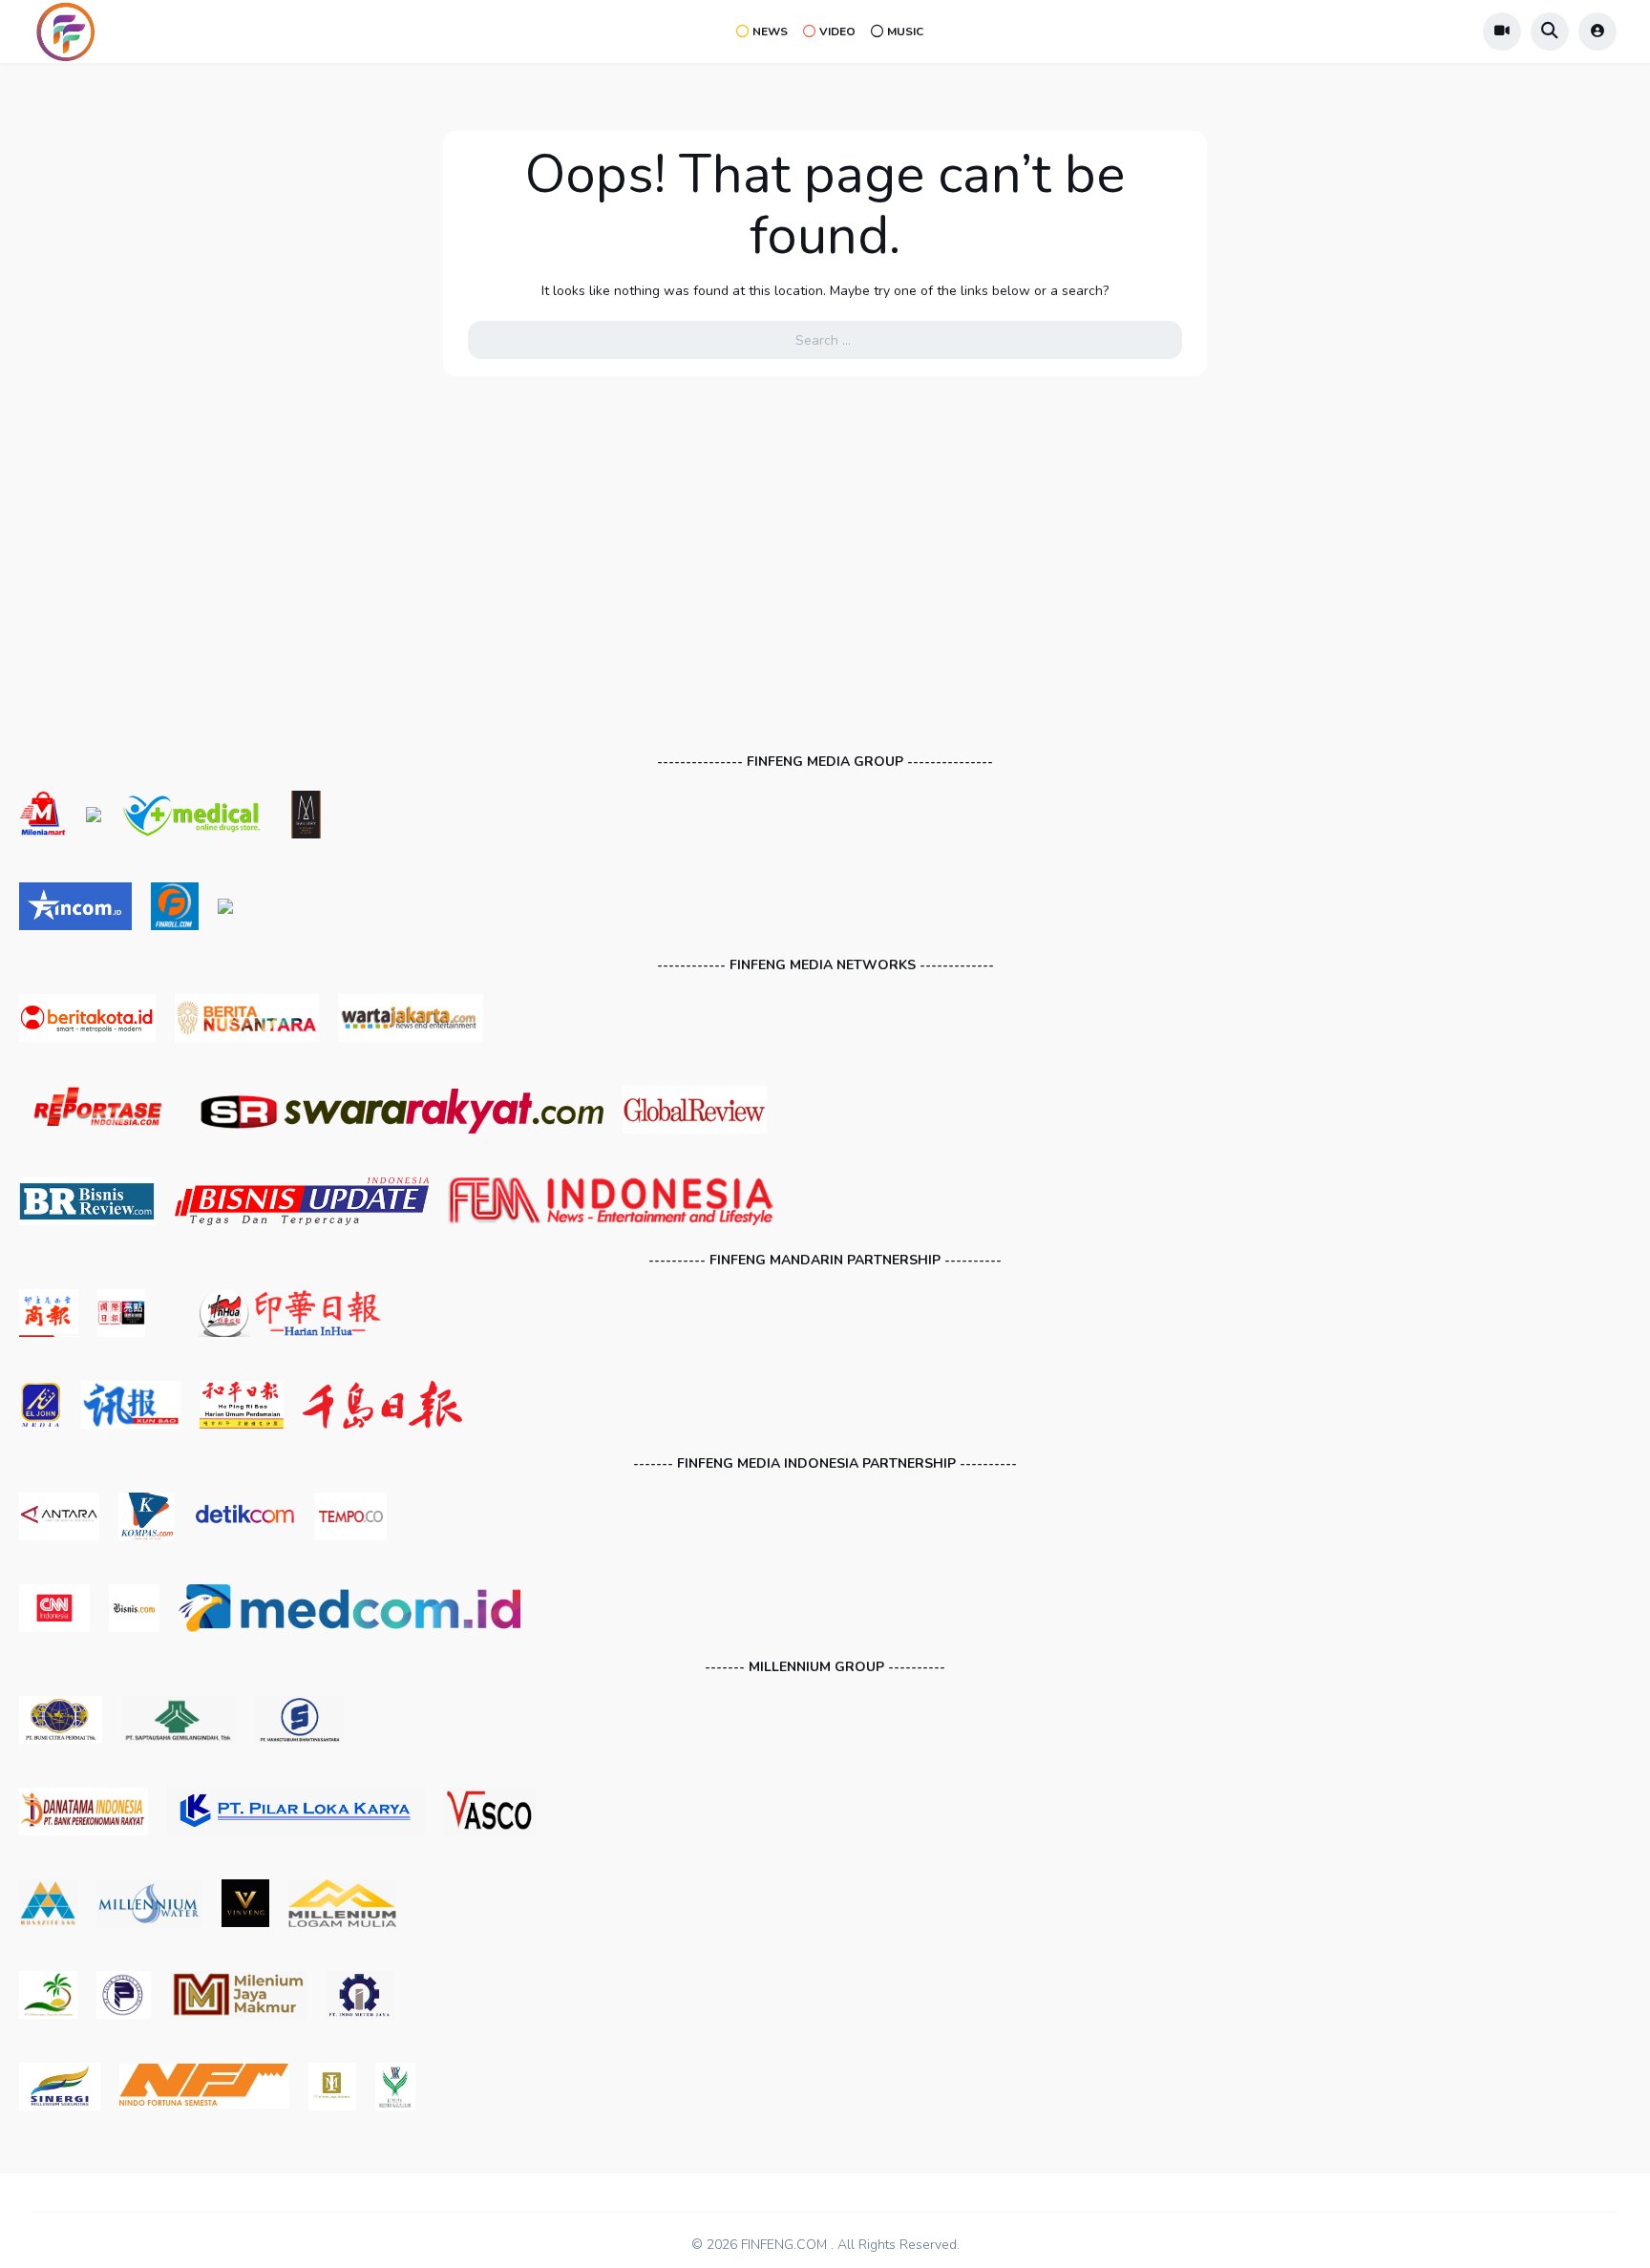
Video (837, 32)
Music (905, 32)
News (770, 32)
